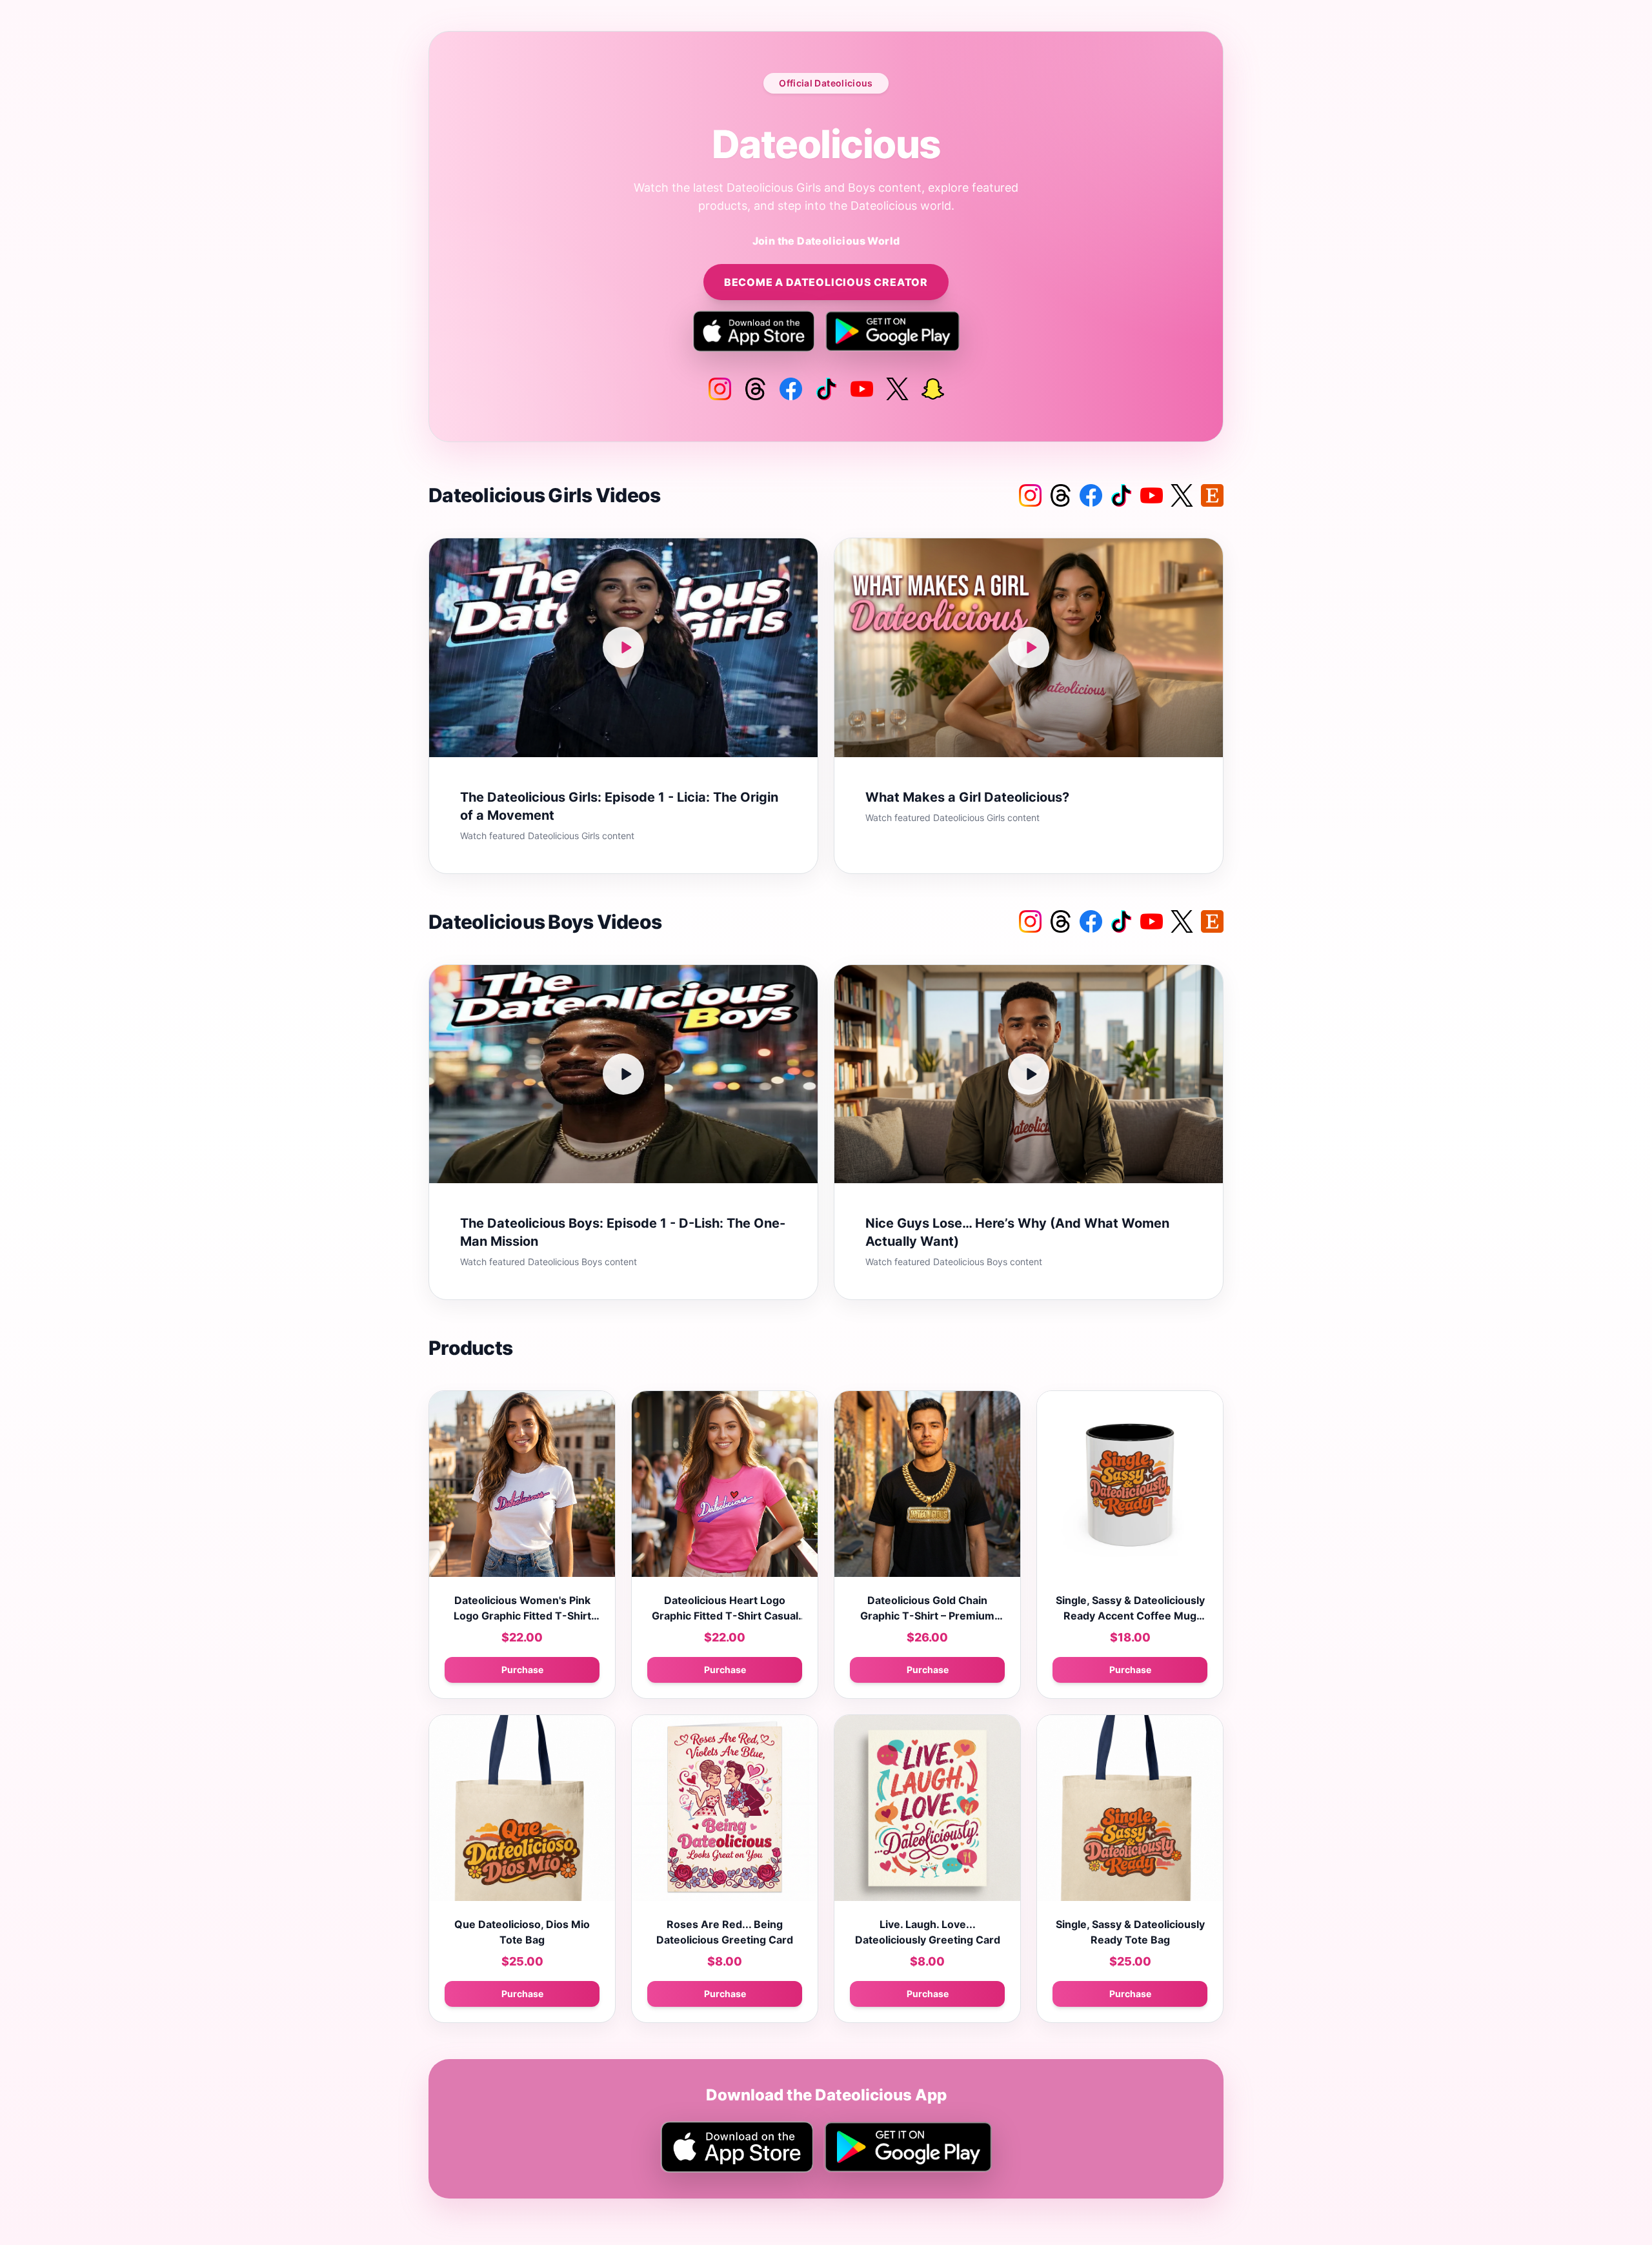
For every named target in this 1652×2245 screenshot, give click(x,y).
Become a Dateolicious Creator (826, 282)
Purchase (522, 1670)
